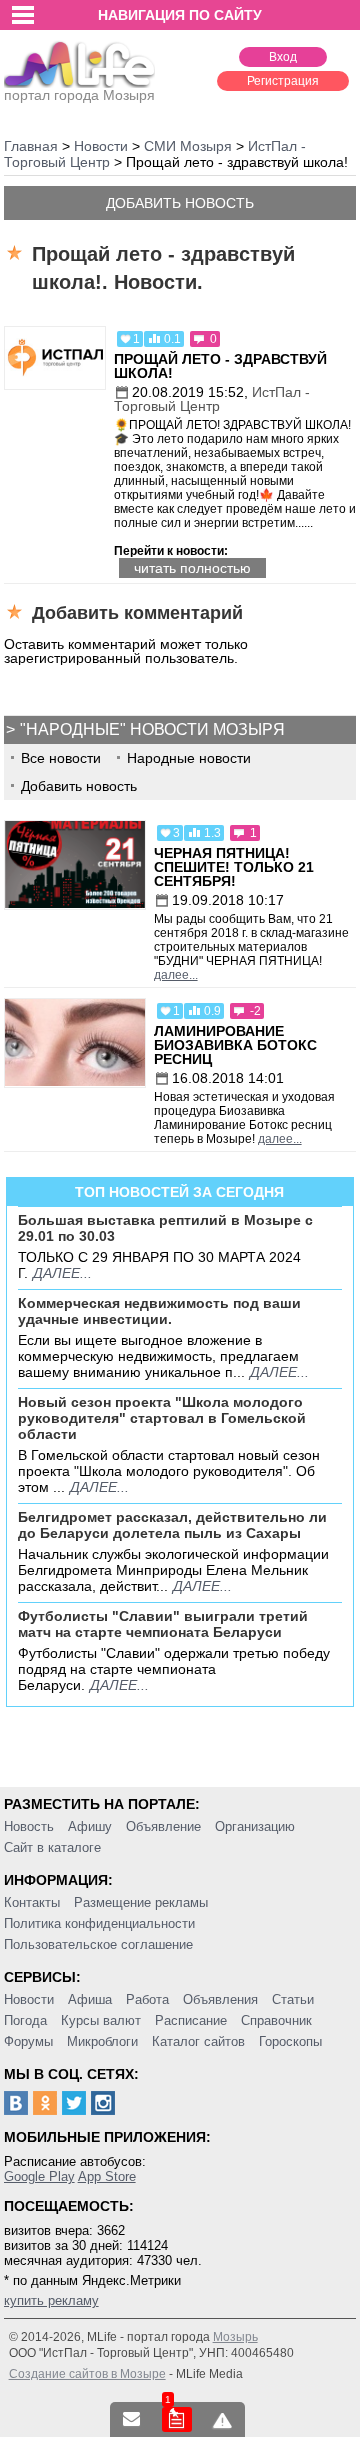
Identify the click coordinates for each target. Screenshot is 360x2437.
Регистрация (283, 81)
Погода (25, 2020)
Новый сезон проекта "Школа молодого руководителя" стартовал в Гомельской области (162, 1418)
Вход (283, 57)
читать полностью (192, 568)
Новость (29, 1826)
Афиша (90, 1999)
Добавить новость (180, 203)
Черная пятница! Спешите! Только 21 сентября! (234, 867)
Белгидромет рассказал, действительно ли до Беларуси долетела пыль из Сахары (172, 1525)
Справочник (276, 2020)
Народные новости (189, 758)
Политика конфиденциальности (99, 1923)
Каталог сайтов (198, 2041)
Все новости (61, 758)
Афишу (90, 1826)
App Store (107, 2176)
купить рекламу (51, 2300)
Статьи (293, 1999)
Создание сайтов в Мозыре (87, 2374)
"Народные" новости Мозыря (152, 729)
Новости (29, 1999)
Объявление (163, 1826)
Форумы (28, 2041)
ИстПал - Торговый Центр (212, 399)
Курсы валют (101, 2020)
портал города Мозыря (79, 95)
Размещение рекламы (141, 1902)
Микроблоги (102, 2041)
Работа (147, 1999)
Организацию (255, 1826)
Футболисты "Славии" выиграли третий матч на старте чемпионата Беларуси (163, 1624)
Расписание (191, 2020)
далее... (176, 975)
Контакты (32, 1902)
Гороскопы (290, 2041)
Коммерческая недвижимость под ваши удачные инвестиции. (159, 1311)
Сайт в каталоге (52, 1847)
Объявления (220, 1999)
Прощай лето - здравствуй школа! (220, 366)
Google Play (39, 2176)
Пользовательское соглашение (98, 1944)
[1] (177, 2419)
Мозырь (235, 2337)
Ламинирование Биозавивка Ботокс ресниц (235, 1045)
